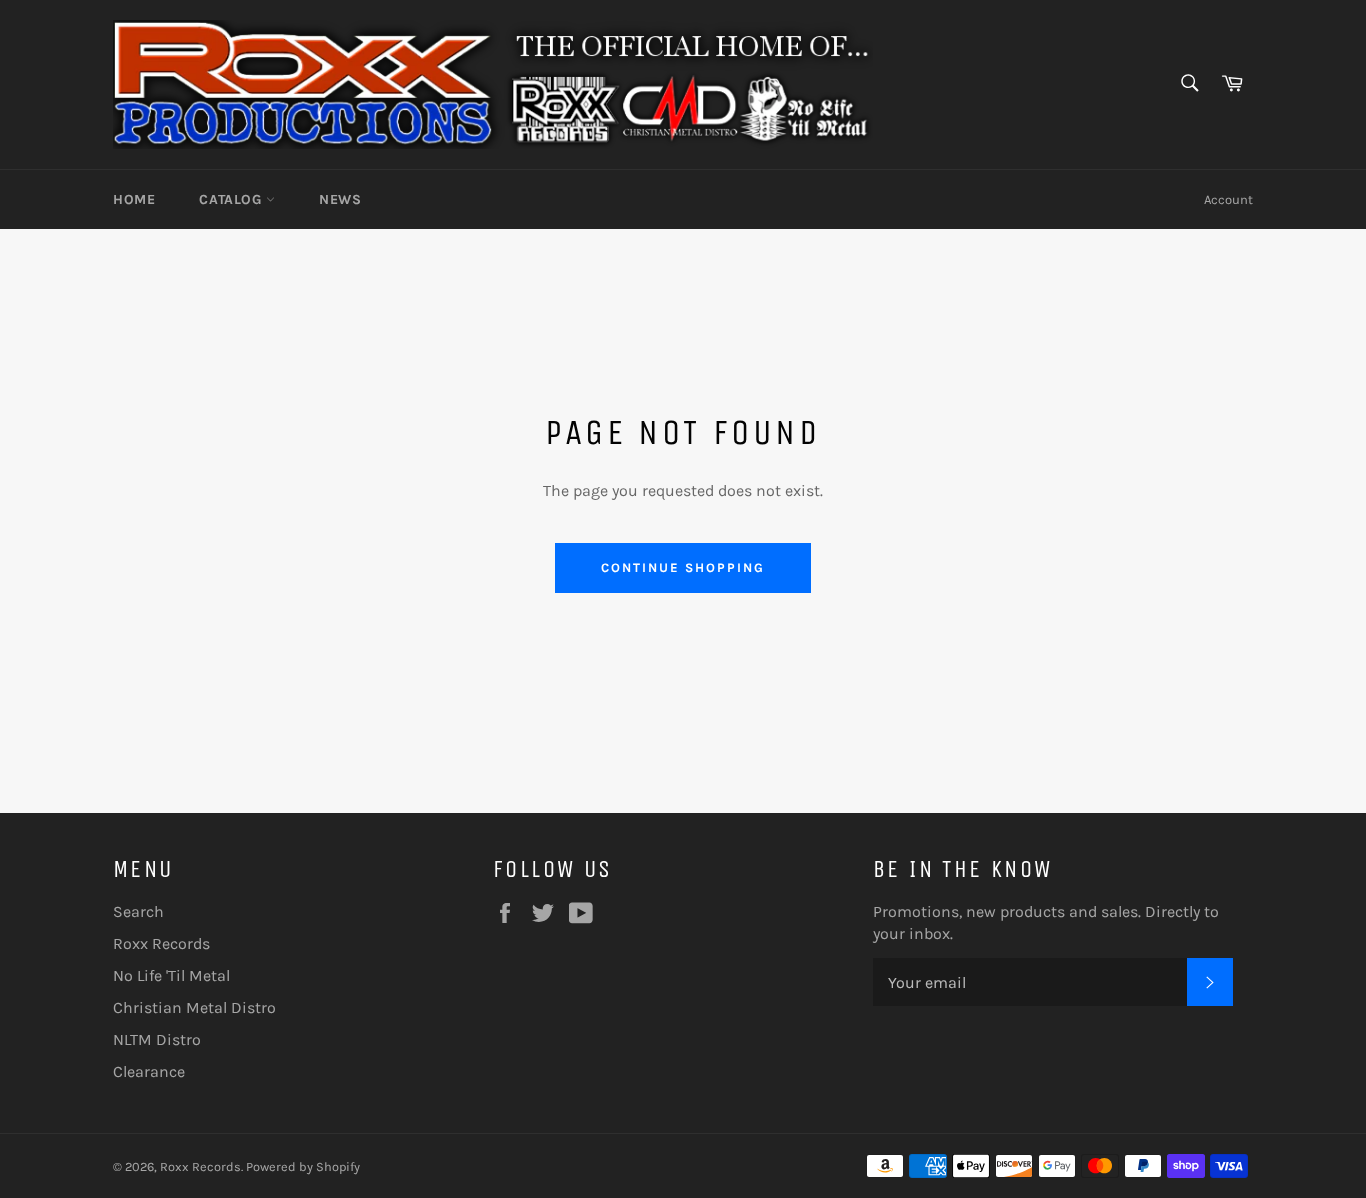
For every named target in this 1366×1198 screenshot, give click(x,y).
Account (1228, 199)
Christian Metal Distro (194, 1007)
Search (138, 911)
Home (134, 199)
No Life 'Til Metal (171, 975)
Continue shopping (682, 567)
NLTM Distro (157, 1039)
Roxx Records (161, 943)
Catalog (232, 199)
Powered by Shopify (303, 1166)
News (340, 199)
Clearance (149, 1071)
